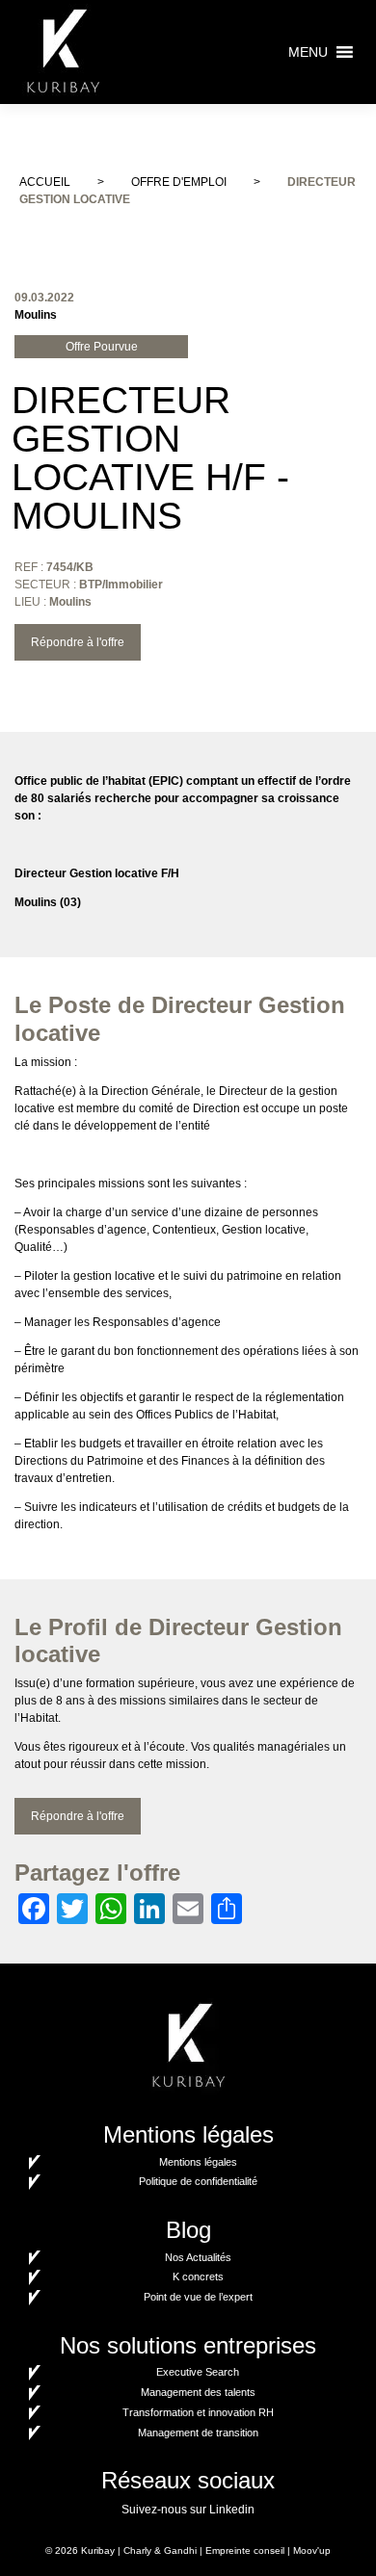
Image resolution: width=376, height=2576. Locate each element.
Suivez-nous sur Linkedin (188, 2510)
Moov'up (312, 2550)
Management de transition (198, 2433)
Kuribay (98, 2550)
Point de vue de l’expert (198, 2297)
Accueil (45, 182)
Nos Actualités (198, 2257)
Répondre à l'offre (78, 642)
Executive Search (198, 2372)
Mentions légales (198, 2162)
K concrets (198, 2277)
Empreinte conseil (245, 2550)
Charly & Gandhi (160, 2550)
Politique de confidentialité (198, 2181)
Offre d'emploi (179, 182)
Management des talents (198, 2392)
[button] (308, 52)
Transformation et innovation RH (198, 2412)
